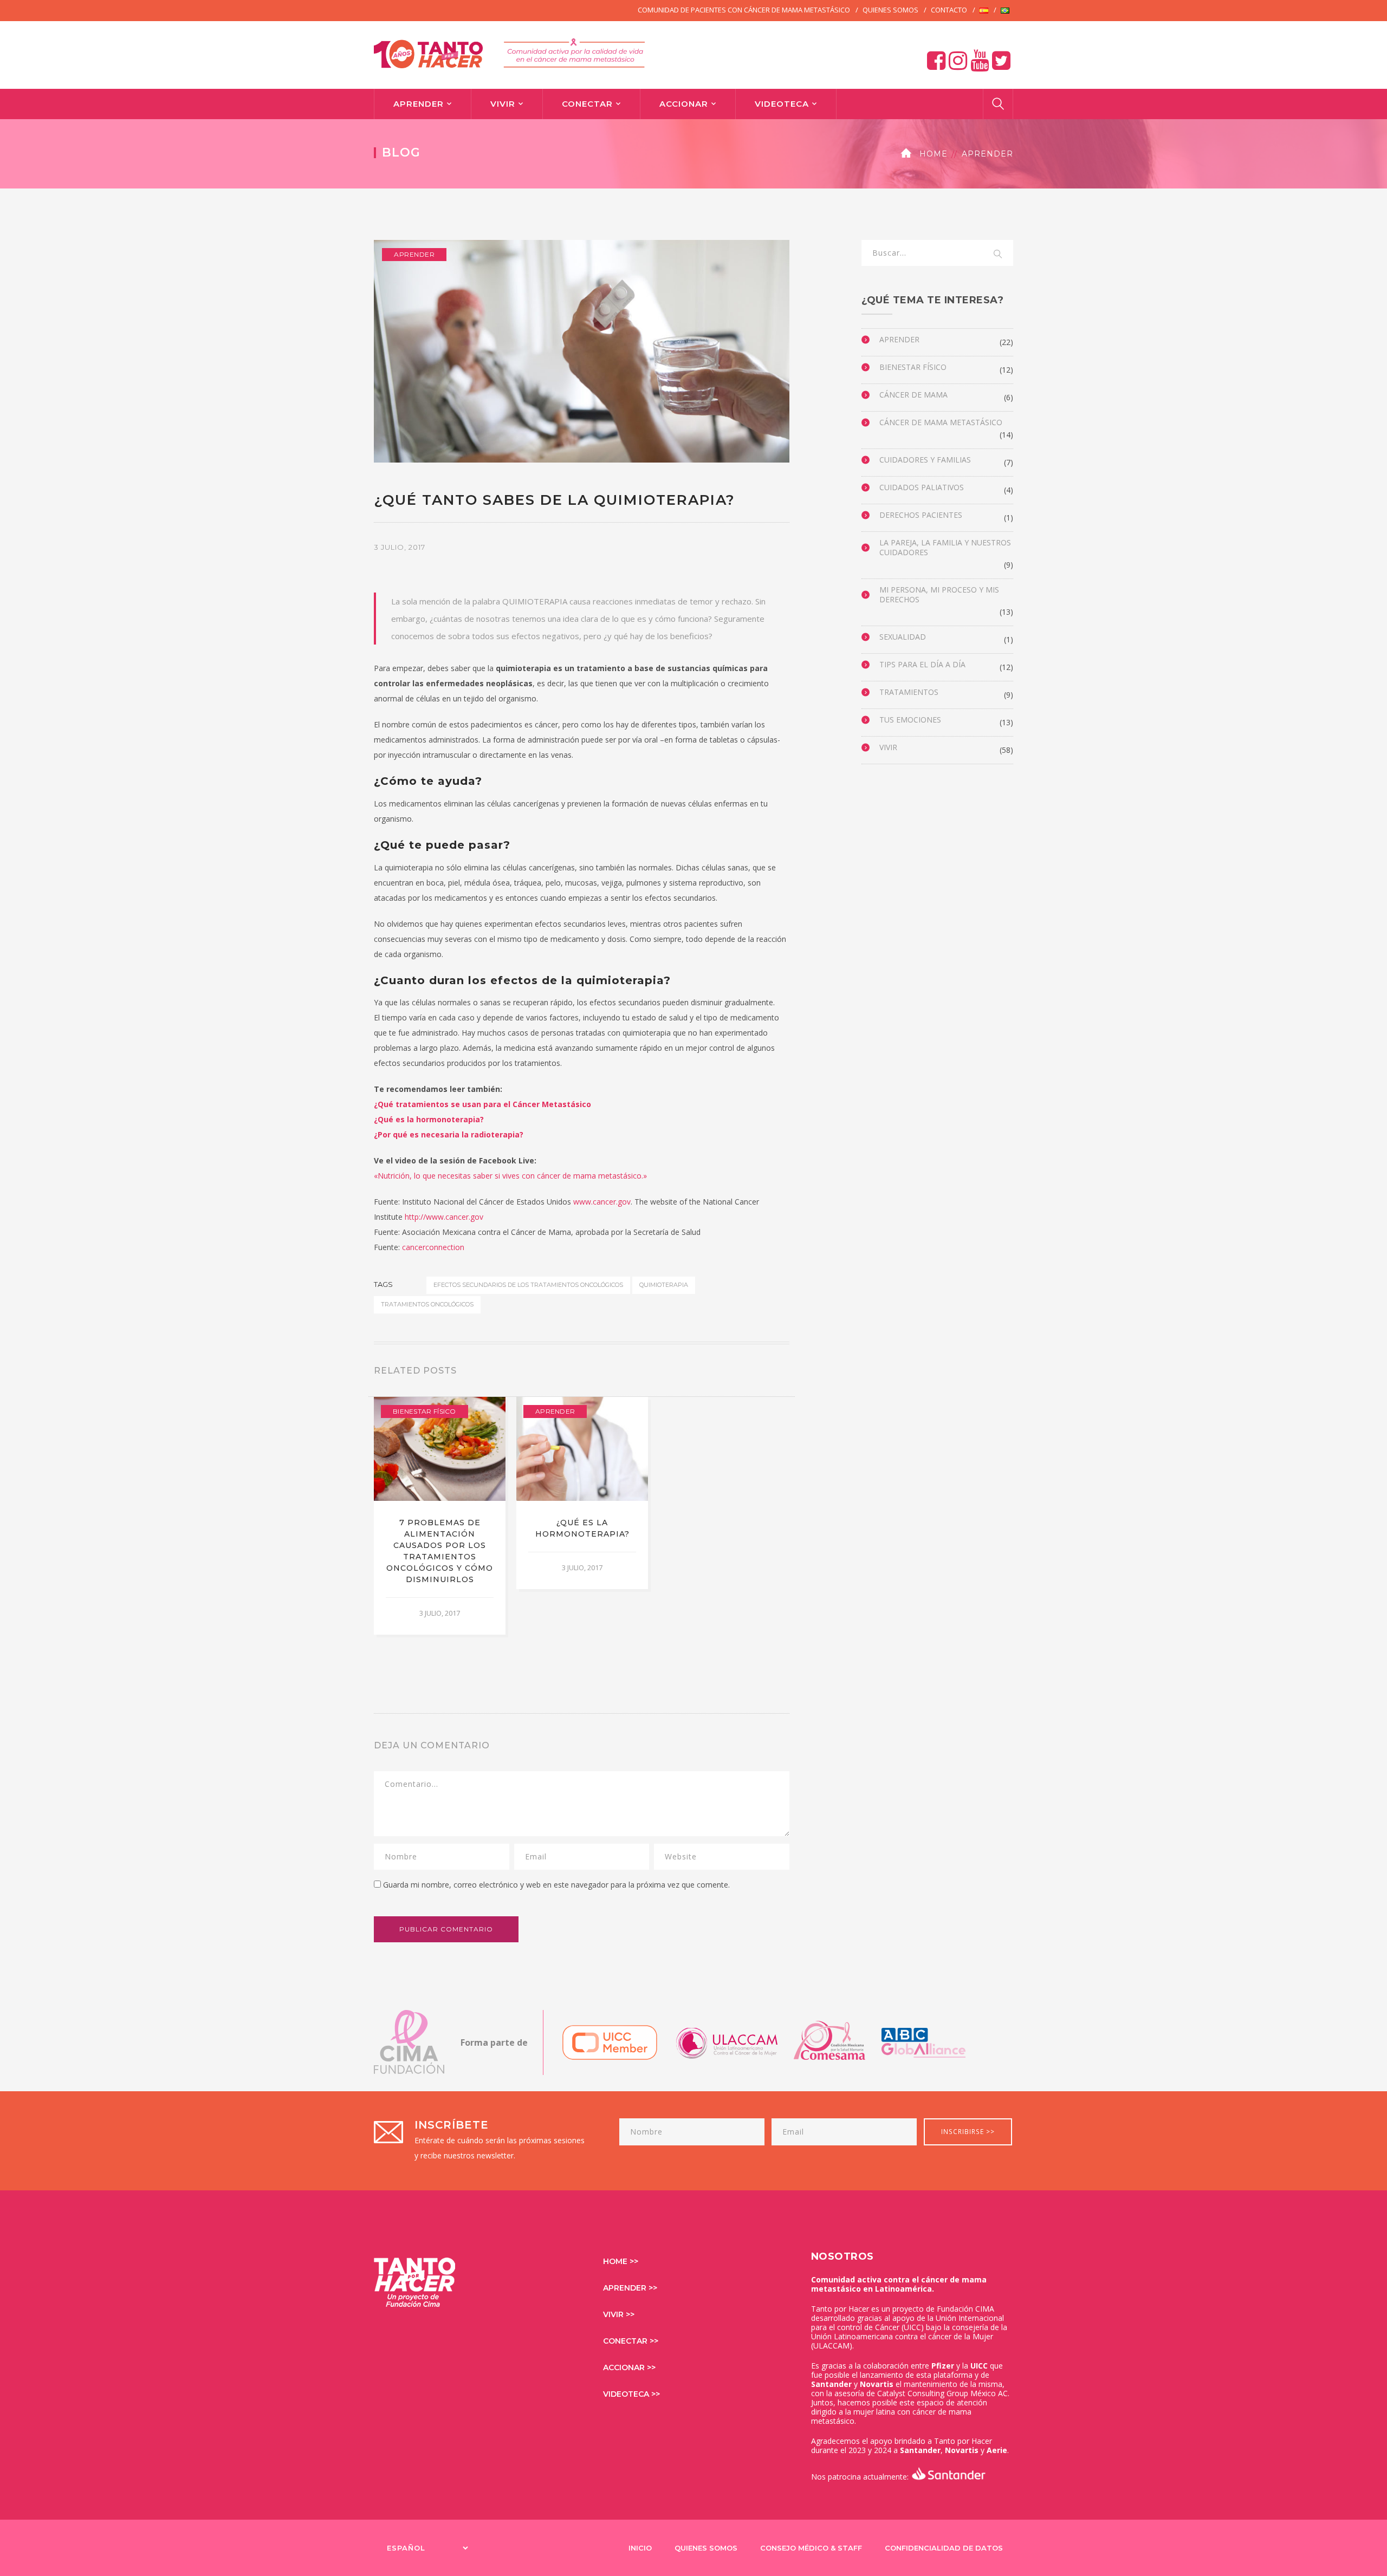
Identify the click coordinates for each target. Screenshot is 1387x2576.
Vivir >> (619, 2314)
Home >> (621, 2261)
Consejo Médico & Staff (811, 2548)
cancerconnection (433, 1247)
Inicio (640, 2548)
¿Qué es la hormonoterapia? (429, 1119)
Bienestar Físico (424, 1411)
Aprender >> (630, 2288)
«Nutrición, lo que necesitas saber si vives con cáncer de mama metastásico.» (510, 1176)
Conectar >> (631, 2341)
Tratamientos (909, 692)
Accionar (684, 104)
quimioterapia (664, 1285)
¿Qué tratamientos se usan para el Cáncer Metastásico (482, 1104)
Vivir (503, 104)
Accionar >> (629, 2367)
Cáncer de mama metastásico (941, 422)
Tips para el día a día (922, 665)
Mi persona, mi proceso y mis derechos (939, 595)
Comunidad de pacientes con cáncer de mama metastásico (744, 10)
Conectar (587, 104)
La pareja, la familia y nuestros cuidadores (945, 548)
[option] (440, 1515)
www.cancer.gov (602, 1202)
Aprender (419, 104)
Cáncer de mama (913, 395)
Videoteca (782, 104)
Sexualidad (903, 637)
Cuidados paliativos (922, 487)
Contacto (949, 10)
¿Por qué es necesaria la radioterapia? (449, 1134)
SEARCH (998, 255)
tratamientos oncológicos (427, 1304)
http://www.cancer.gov (444, 1217)
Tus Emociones (910, 720)
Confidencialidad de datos (944, 2548)
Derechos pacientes (921, 515)
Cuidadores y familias (925, 460)
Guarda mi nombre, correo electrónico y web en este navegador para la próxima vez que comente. (556, 1885)
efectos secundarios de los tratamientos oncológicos (528, 1285)
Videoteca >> (631, 2394)
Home (934, 154)
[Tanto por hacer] (509, 52)
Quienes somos (890, 10)
